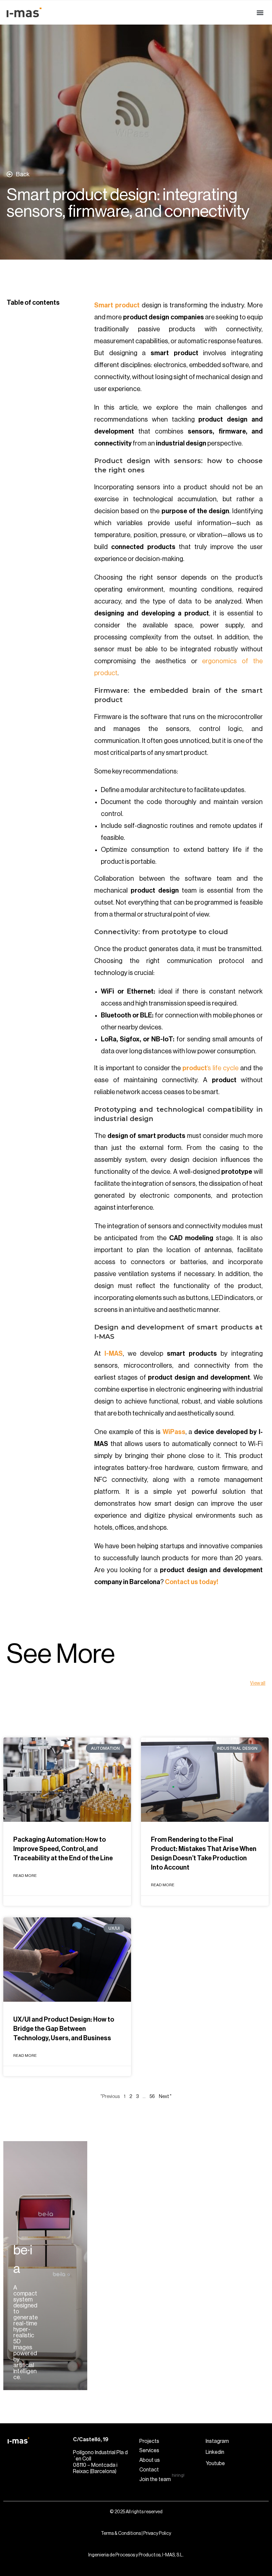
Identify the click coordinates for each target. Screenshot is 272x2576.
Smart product (118, 305)
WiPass (174, 1432)
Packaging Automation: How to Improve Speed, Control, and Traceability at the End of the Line (63, 1849)
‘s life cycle (211, 1068)
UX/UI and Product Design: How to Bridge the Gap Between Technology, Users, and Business (64, 2029)
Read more (25, 1876)
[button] (260, 12)
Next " (165, 2097)
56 (152, 2097)
